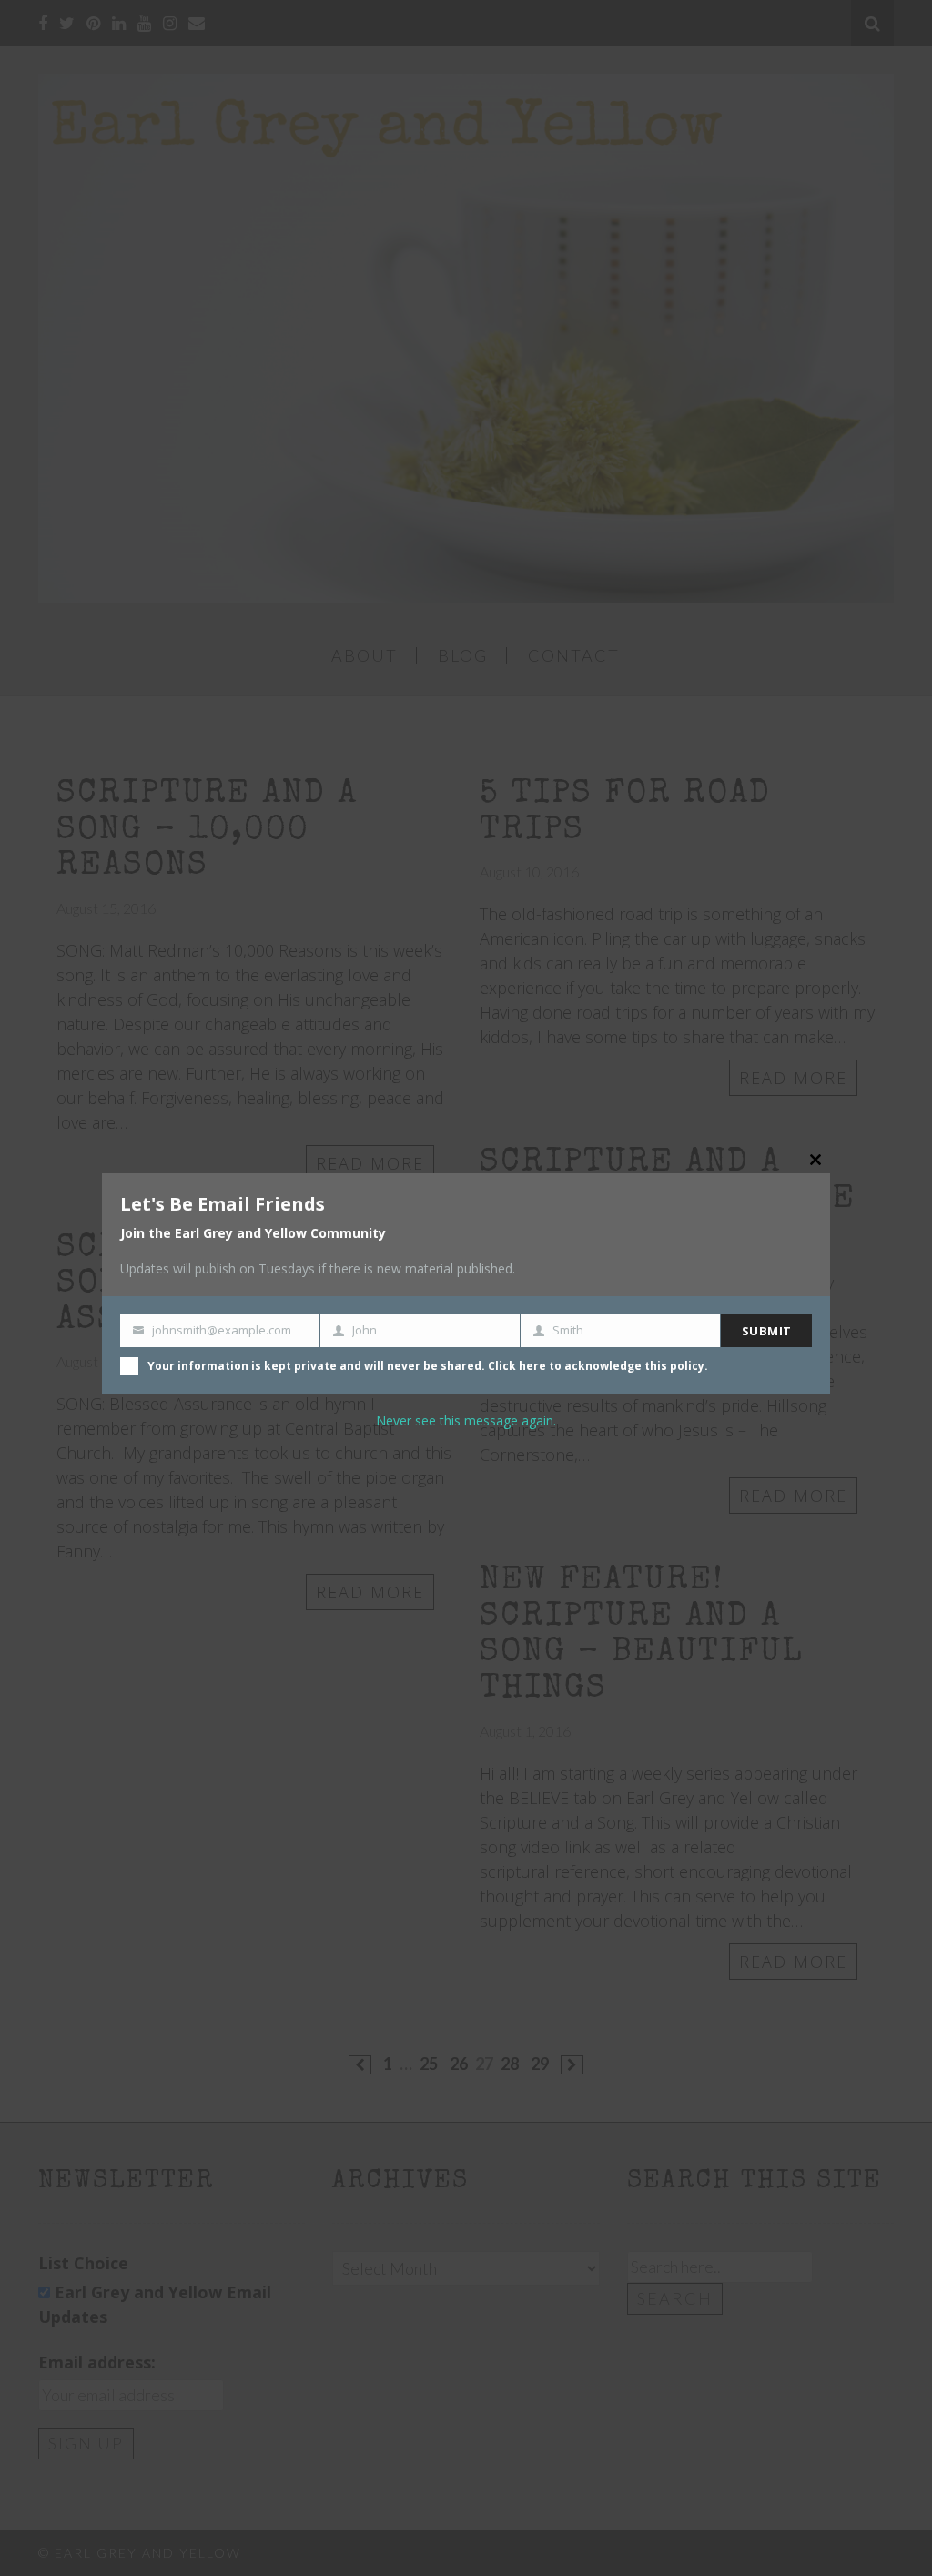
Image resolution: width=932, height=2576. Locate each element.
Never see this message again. (466, 1420)
